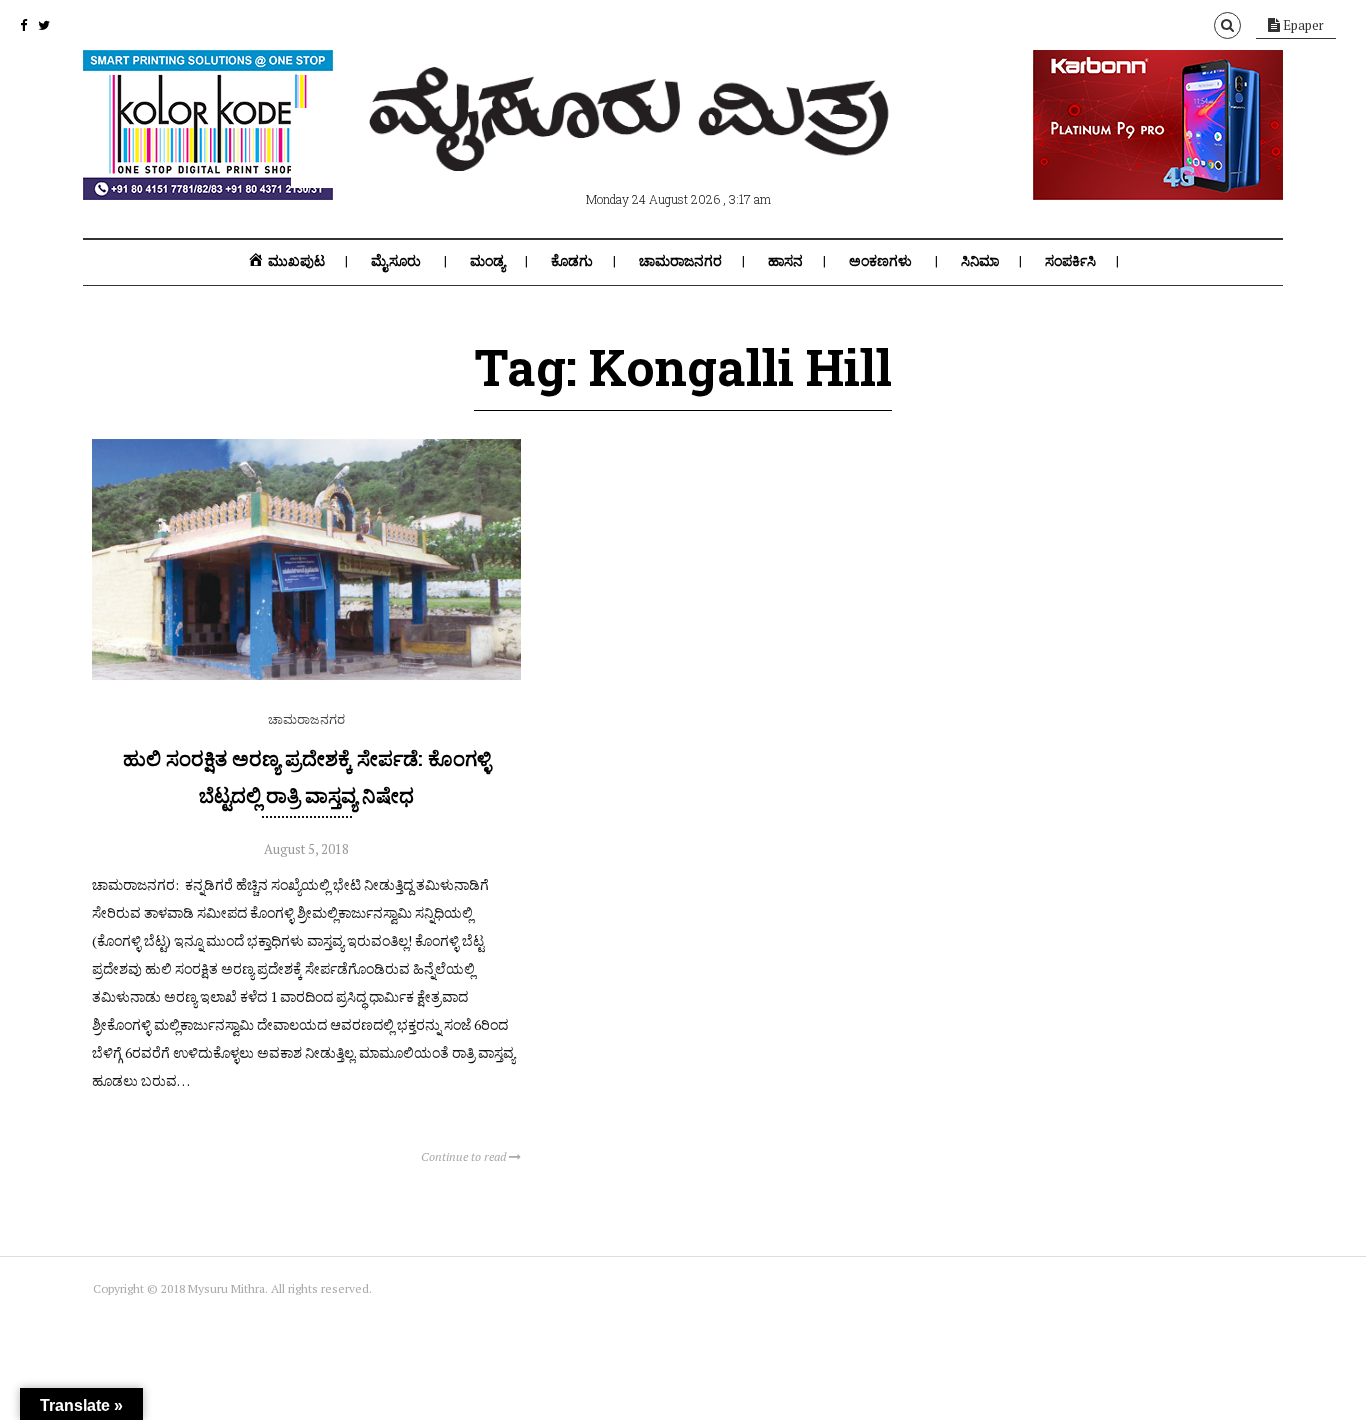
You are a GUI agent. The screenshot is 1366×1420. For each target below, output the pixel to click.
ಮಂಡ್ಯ (487, 261)
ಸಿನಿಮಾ (980, 261)
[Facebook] (23, 25)
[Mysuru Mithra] (633, 148)
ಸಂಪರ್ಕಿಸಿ (1070, 261)
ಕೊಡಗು (572, 261)
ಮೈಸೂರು (396, 261)
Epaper (1302, 25)
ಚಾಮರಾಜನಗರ (680, 261)
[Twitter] (44, 25)
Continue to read (465, 1156)
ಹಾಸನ (785, 261)
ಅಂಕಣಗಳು (880, 261)
